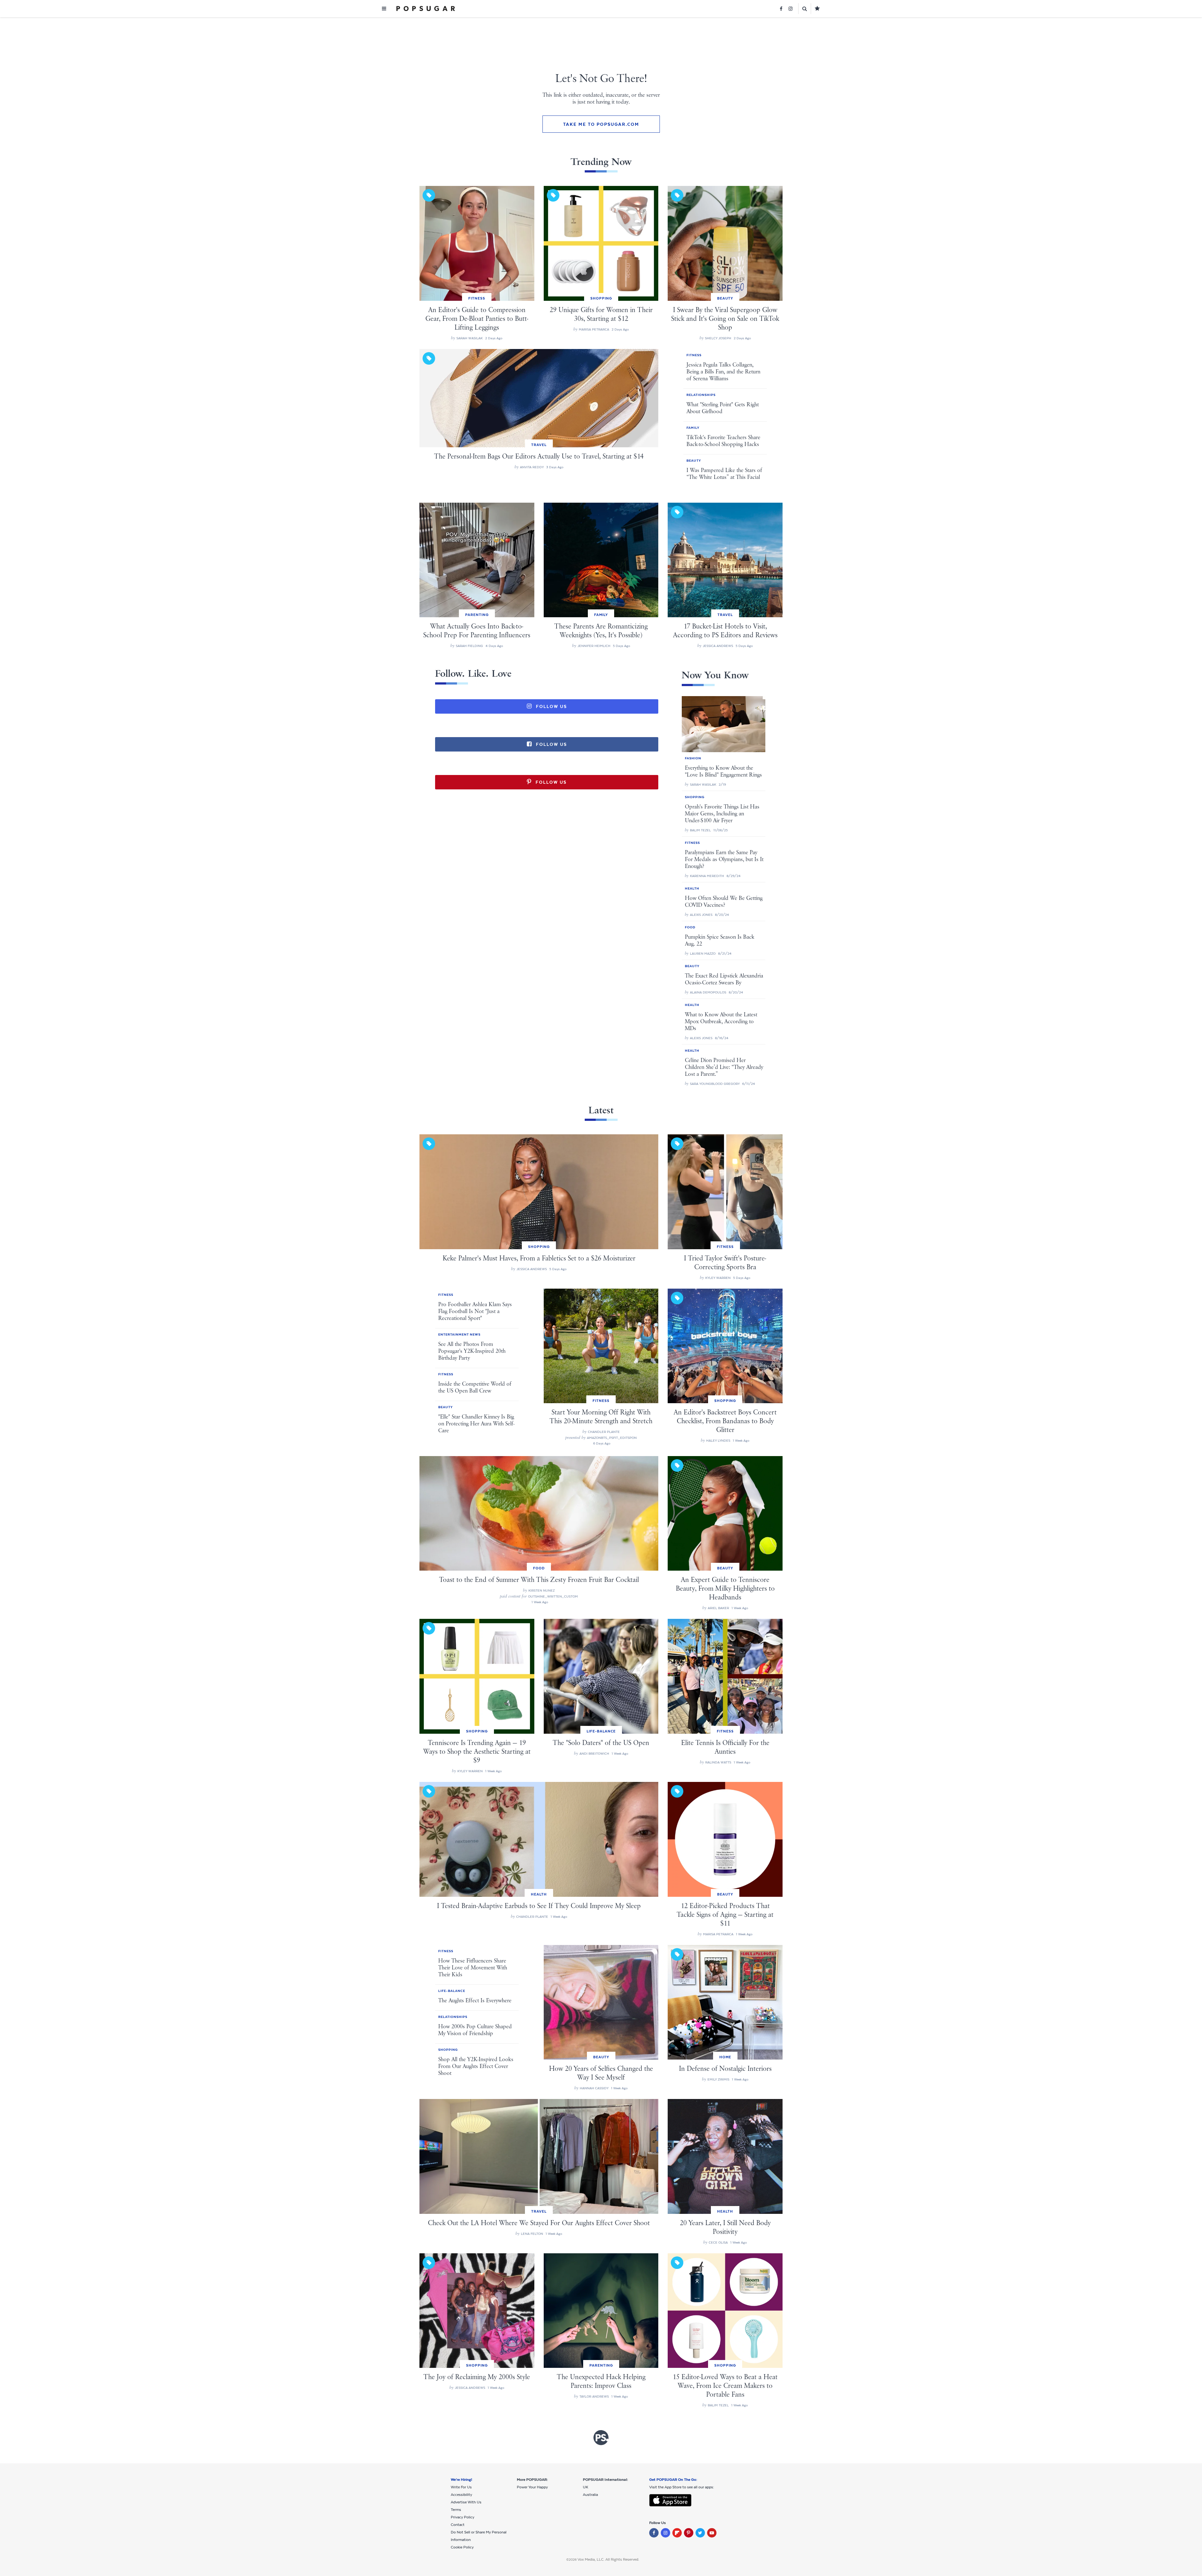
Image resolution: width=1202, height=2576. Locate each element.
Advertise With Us (466, 2502)
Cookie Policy (462, 2547)
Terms (456, 2510)
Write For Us (461, 2487)
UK (586, 2487)
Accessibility (461, 2495)
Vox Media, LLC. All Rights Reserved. (608, 2559)
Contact (458, 2525)
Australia (590, 2495)
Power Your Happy (532, 2487)
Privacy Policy (462, 2517)
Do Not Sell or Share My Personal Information (479, 2536)
